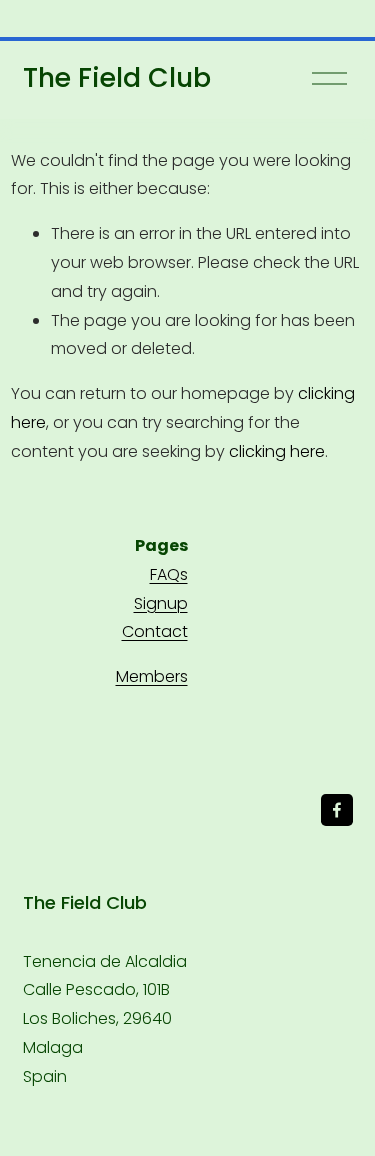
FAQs (169, 574)
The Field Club (117, 77)
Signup (161, 603)
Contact (155, 631)
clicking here (277, 451)
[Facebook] (337, 810)
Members (152, 676)
